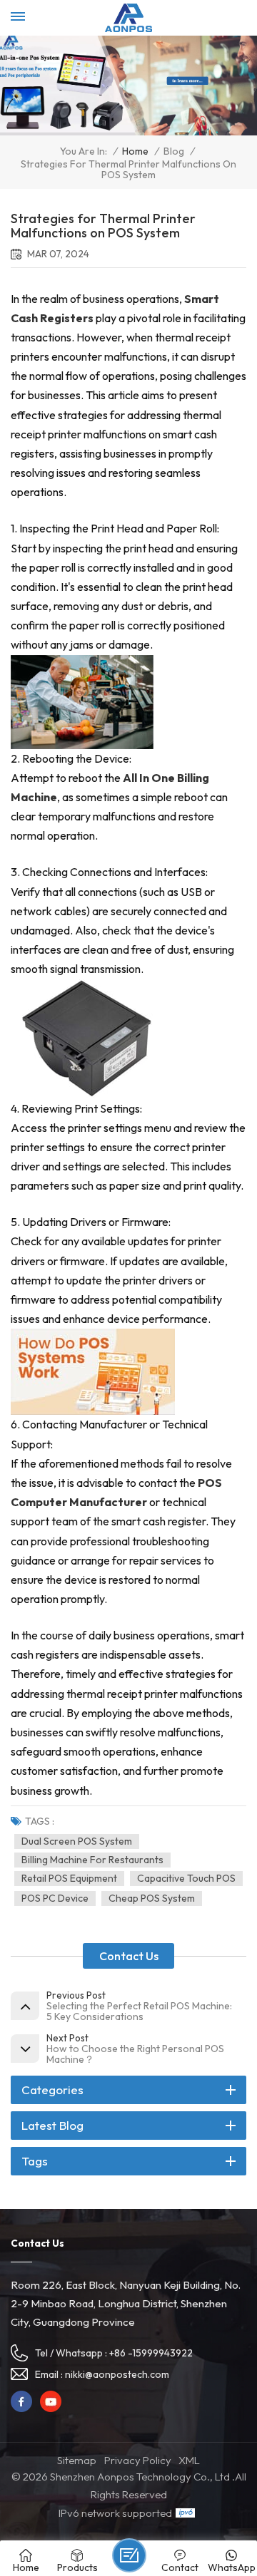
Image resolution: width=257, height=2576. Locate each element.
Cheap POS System (152, 1898)
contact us (129, 1956)
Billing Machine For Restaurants (92, 1860)
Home (135, 151)
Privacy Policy (138, 2460)
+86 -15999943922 (151, 2353)
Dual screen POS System (77, 1841)
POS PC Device (55, 1898)
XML (189, 2460)
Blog (174, 151)
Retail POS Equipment (69, 1878)
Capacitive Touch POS (186, 1878)
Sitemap (77, 2460)
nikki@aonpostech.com (117, 2374)
